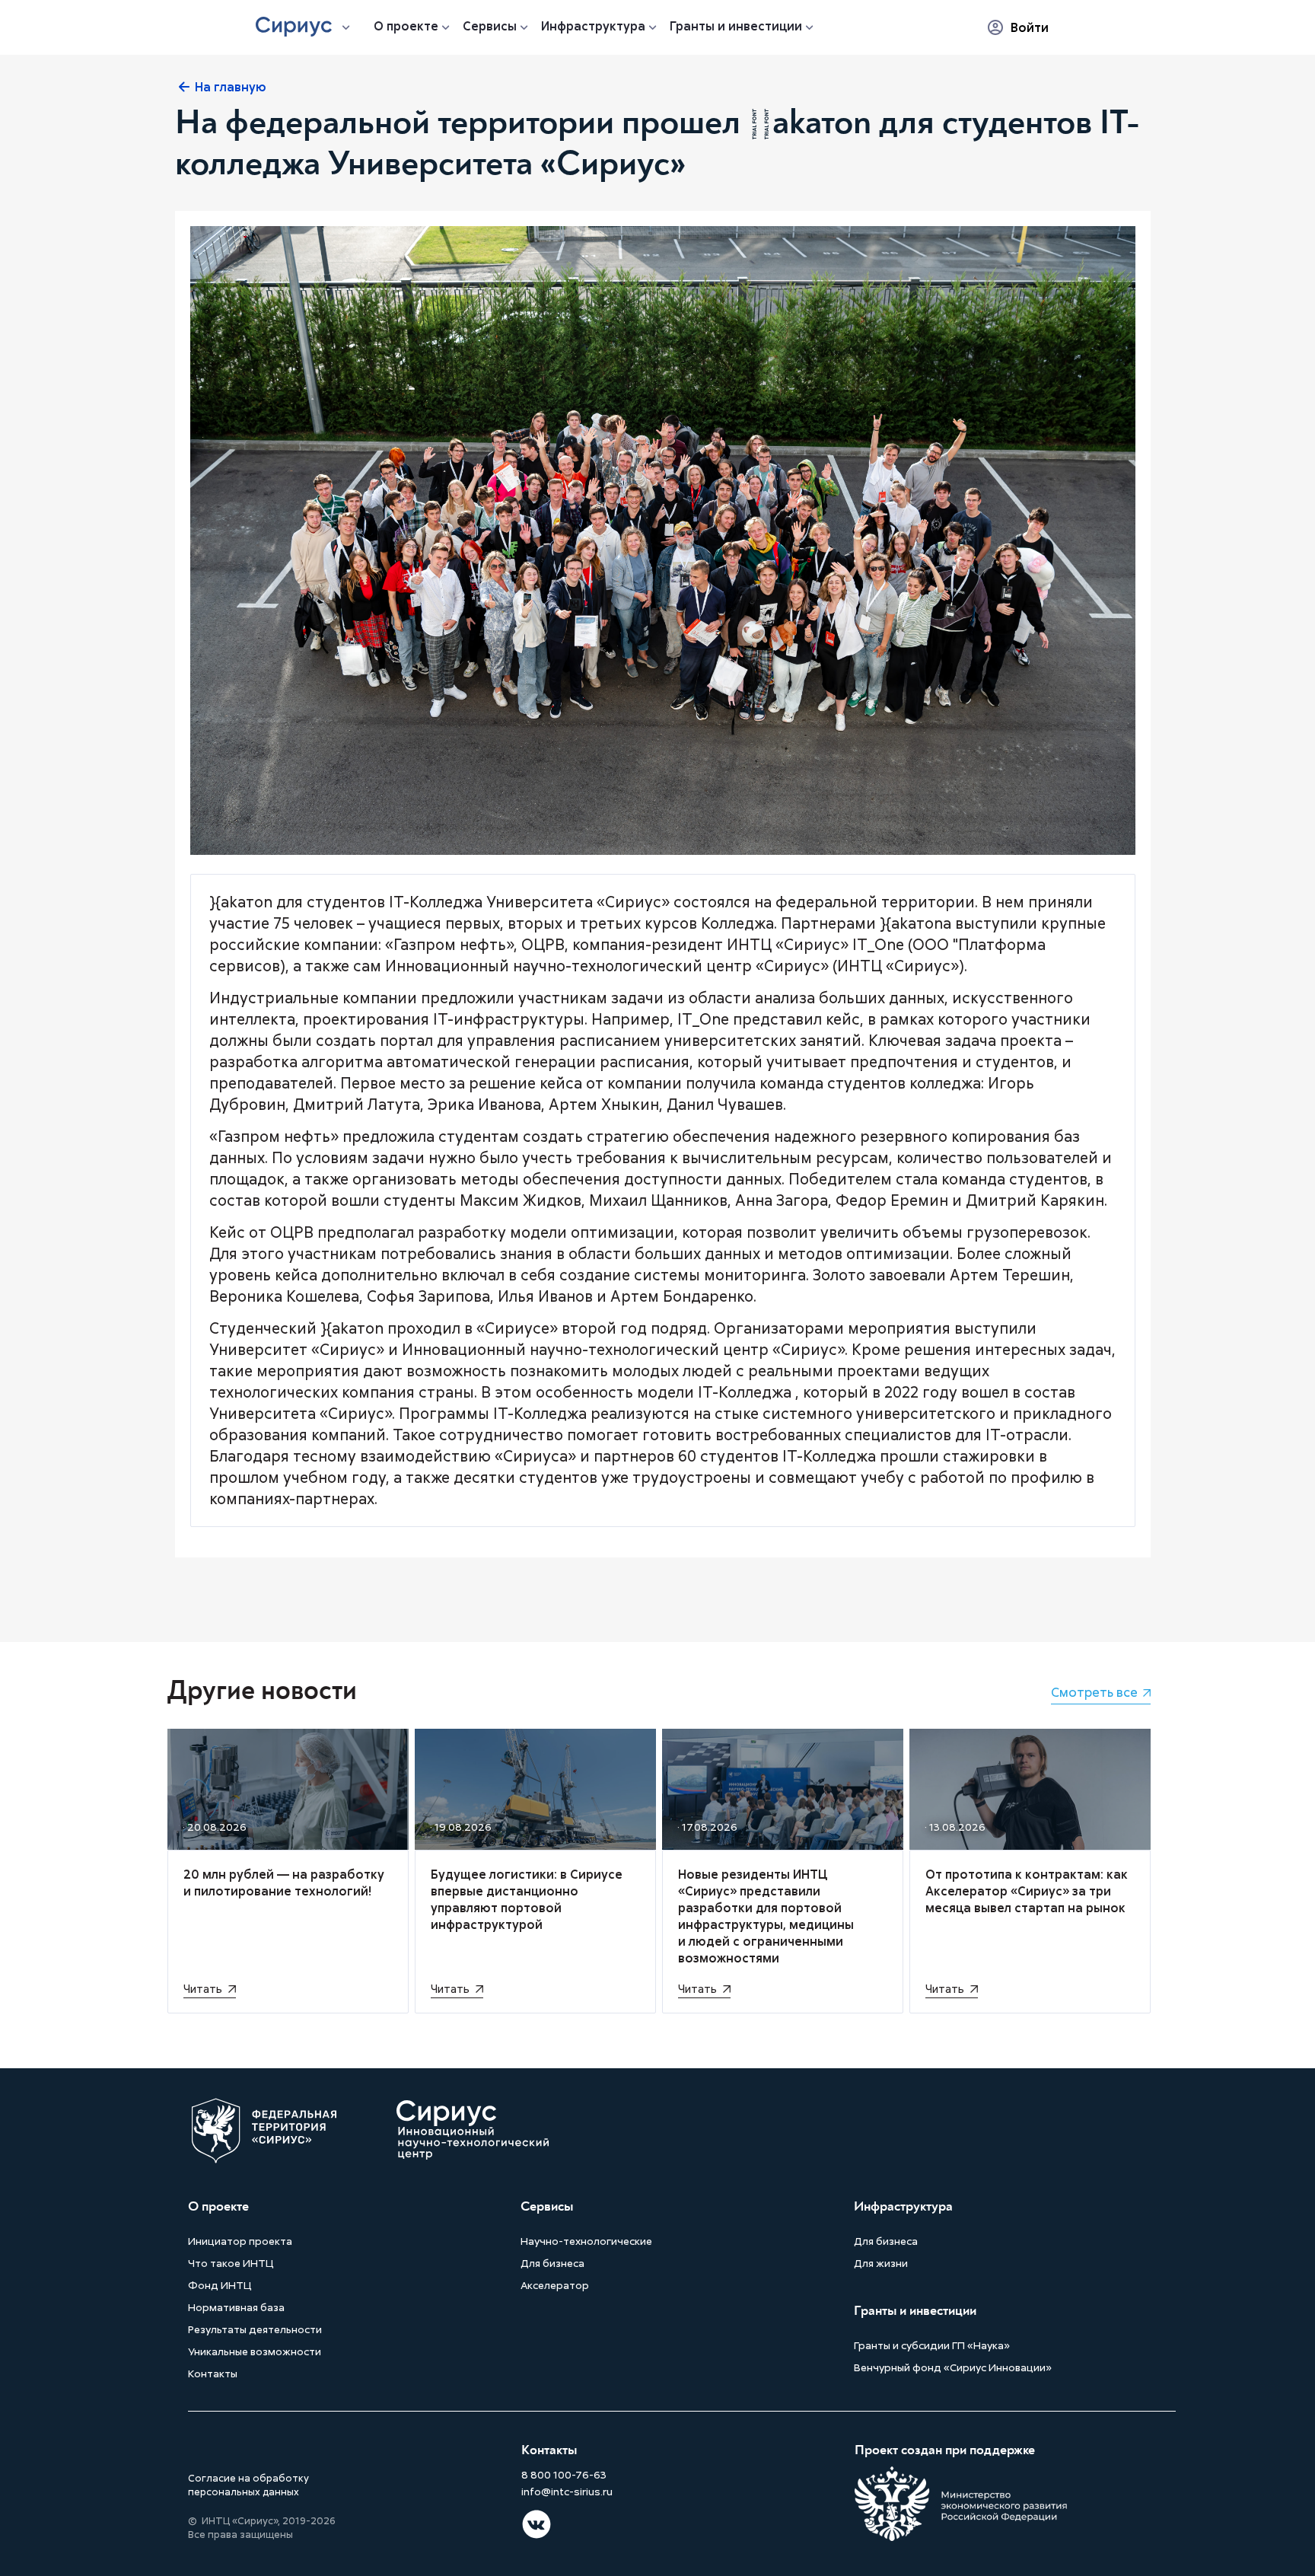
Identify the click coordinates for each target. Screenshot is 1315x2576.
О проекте (406, 26)
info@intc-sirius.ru (567, 2492)
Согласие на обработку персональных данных (248, 2485)
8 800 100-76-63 (564, 2475)
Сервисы (490, 26)
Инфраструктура (593, 26)
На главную (231, 87)
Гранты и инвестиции (736, 26)
